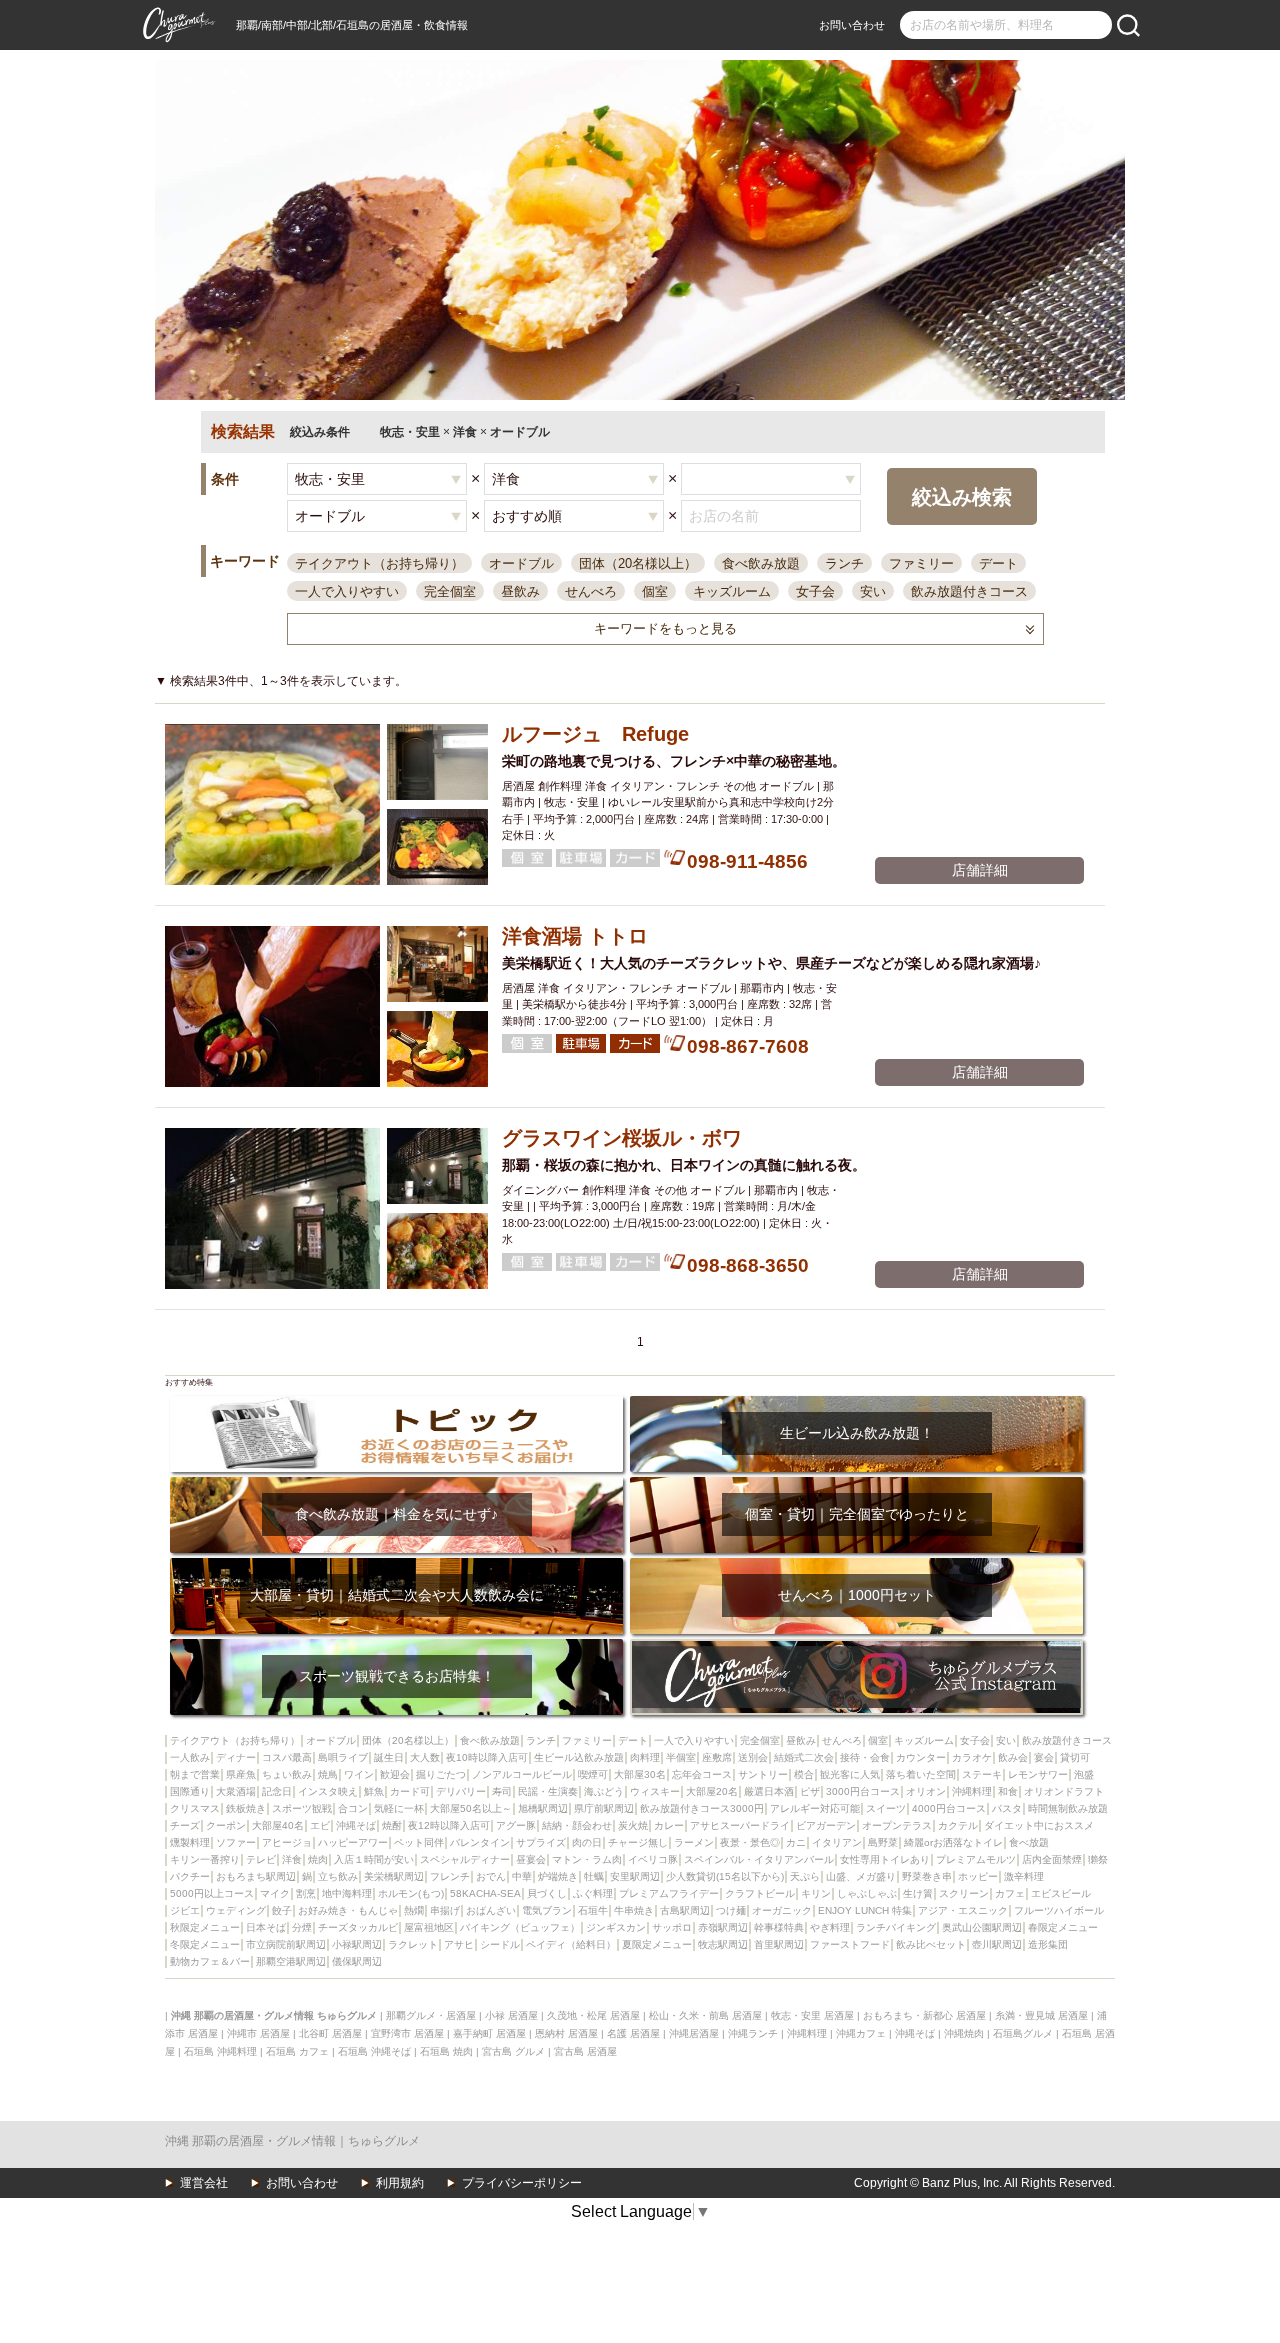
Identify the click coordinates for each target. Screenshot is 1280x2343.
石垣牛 (593, 1910)
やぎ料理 (830, 1927)
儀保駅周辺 (357, 1961)
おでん (491, 1876)
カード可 (410, 1791)
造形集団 (1048, 1944)
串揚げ (445, 1910)
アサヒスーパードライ (740, 1825)
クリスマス (195, 1808)
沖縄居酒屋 (694, 2033)
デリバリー (461, 1791)
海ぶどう (604, 1791)
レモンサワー (1038, 1774)
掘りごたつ (441, 1774)
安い (873, 591)
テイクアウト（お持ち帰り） (379, 563)
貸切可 (1075, 1757)
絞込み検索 (962, 497)
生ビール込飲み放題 (579, 1757)
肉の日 (587, 1842)
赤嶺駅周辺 (723, 1927)
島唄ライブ (343, 1757)
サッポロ (672, 1927)
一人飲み (190, 1757)
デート (998, 563)
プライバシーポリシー (522, 2183)
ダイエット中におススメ (1039, 1825)
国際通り (190, 1791)
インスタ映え (328, 1791)
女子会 (815, 591)
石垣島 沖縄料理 (220, 2051)
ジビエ (185, 1910)
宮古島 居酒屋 (585, 2051)
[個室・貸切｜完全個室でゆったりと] (856, 1483)
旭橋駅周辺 (543, 1808)
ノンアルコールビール (522, 1774)
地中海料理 (347, 1893)
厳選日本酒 (769, 1791)
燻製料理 (190, 1842)
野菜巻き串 (927, 1876)
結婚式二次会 (804, 1757)
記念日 (277, 1791)
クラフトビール (760, 1893)
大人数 (425, 1757)
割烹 (306, 1893)
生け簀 (918, 1893)
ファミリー (921, 563)
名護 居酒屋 (633, 2033)
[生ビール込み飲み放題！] (856, 1402)
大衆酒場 (236, 1791)
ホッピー (978, 1876)
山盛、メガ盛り (861, 1876)
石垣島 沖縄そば (374, 2051)
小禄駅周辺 (357, 1944)
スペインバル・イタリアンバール (759, 1859)
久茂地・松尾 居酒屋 (593, 2015)
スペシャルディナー (465, 1859)
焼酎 (392, 1825)
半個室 (681, 1757)
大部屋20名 (712, 1791)
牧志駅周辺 (723, 1944)
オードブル (521, 563)
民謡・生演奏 (548, 1791)
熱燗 (414, 1910)
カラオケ (972, 1757)
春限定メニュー (1063, 1927)
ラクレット (413, 1944)
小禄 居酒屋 (511, 2015)
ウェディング (236, 1910)
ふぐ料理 (593, 1893)
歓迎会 (395, 1774)
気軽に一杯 (399, 1808)
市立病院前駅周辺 (286, 1944)
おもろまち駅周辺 (256, 1876)
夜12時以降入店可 (449, 1825)
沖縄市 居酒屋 (258, 2033)
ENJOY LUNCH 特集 (865, 1910)
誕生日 (389, 1757)
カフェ (1010, 1893)
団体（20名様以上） (638, 563)
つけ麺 (731, 1910)
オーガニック (782, 1910)
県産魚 (241, 1774)
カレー (669, 1825)
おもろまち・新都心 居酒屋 (924, 2015)
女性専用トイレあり (885, 1859)
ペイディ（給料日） (571, 1944)
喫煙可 (593, 1774)
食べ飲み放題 (761, 563)
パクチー (190, 1876)
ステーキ (982, 1774)
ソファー (236, 1842)
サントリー (763, 1774)
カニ (796, 1842)
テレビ (261, 1859)
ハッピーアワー (353, 1842)
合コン (353, 1808)
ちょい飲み (287, 1774)
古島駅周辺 (685, 1910)
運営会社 (204, 2183)
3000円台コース (863, 1791)
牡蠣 (594, 1876)
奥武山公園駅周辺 (982, 1927)
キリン (816, 1893)
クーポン (226, 1825)
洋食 (292, 1859)
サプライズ (541, 1842)
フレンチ (450, 1876)
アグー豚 (516, 1825)
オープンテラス (897, 1825)
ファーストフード (850, 1944)
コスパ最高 (287, 1757)
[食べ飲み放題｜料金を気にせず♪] (396, 1483)
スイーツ (886, 1808)
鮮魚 (374, 1791)
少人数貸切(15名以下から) (725, 1876)
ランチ (844, 563)
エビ (320, 1825)
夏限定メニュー (657, 1944)
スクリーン (964, 1893)
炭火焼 (633, 1825)
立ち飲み (338, 1876)
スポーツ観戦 (302, 1808)
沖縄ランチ (753, 2033)
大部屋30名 (640, 1774)
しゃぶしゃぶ (867, 1893)
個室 (655, 591)
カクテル (958, 1825)
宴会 (1044, 1757)
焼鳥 (328, 1774)
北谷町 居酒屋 (330, 2033)
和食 (1008, 1791)
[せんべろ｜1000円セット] (856, 1564)
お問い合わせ (852, 25)
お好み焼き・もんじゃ (348, 1910)
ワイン (359, 1774)
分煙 (302, 1927)
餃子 (282, 1910)
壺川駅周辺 (997, 1944)
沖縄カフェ (861, 2033)
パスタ (1007, 1808)
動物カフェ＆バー (210, 1961)
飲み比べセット (931, 1944)
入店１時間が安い (374, 1859)
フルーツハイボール (1059, 1910)
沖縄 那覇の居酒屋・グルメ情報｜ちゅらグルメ (292, 2141)
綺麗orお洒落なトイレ (953, 1842)
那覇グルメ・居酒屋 (431, 2015)
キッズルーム (732, 591)
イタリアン (837, 1842)
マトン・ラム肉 (587, 1859)
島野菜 (883, 1842)
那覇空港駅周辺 (291, 1961)
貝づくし (547, 1893)
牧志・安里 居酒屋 (812, 2015)
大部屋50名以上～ (471, 1808)
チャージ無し (638, 1842)
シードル (500, 1944)
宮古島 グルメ (513, 2051)
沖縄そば (356, 1825)
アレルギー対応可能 (815, 1808)
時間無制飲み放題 (1068, 1808)
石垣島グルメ (1023, 2033)
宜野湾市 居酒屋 (407, 2033)
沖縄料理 (972, 1791)
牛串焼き (634, 1910)
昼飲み (520, 591)
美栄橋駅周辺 (394, 1876)
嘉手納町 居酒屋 (489, 2033)
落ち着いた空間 (921, 1774)
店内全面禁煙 (1052, 1859)
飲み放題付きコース (969, 591)
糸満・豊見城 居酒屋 (1041, 2015)
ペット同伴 (419, 1842)
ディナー (236, 1757)
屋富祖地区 (429, 1927)
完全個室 (450, 591)
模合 (804, 1774)
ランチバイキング (896, 1927)
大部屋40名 (278, 1825)
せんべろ (591, 591)
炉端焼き (558, 1876)
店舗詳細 (980, 870)
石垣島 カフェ (297, 2051)
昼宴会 (531, 1859)
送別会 (753, 1757)
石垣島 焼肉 (446, 2051)
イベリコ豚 (653, 1859)
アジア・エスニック (963, 1910)
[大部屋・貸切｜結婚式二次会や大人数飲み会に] (396, 1564)
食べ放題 (1029, 1842)
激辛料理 (1024, 1876)
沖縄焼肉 (964, 2033)
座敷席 (717, 1757)
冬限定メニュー (205, 1944)
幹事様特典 (779, 1927)
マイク (275, 1893)
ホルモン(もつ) (411, 1893)
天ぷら (805, 1876)
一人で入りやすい (347, 591)
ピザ (810, 1791)
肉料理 (645, 1757)
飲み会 (1013, 1757)
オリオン (926, 1791)
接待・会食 (865, 1757)
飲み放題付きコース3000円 (702, 1808)
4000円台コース (949, 1808)
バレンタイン (480, 1842)
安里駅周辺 (635, 1876)
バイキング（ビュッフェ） (520, 1927)
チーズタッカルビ (358, 1927)
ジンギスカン (616, 1927)
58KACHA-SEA (485, 1893)
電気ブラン (547, 1910)
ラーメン (694, 1842)
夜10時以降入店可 (487, 1757)
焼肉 (318, 1859)
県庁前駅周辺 (604, 1808)
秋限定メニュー (205, 1927)
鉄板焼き (246, 1808)
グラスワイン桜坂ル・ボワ (622, 1138)
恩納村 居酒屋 (566, 2033)
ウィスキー (655, 1791)
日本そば (266, 1927)
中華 (522, 1876)
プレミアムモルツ (976, 1859)
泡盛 (1084, 1774)
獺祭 (1098, 1859)
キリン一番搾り (205, 1859)
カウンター (921, 1757)
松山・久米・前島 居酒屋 (705, 2015)
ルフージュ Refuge (595, 734)
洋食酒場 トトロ (575, 936)
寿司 (502, 1791)
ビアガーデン (826, 1825)
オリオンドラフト (1064, 1791)
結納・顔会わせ (577, 1825)
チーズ (185, 1825)
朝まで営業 (195, 1774)
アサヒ (459, 1944)
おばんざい (491, 1910)
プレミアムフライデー (669, 1893)
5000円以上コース (212, 1893)
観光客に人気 (850, 1774)
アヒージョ (287, 1842)
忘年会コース (702, 1774)
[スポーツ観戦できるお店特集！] (396, 1645)
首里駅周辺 (779, 1944)
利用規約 (400, 2183)
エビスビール (1061, 1893)
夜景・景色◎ (750, 1842)
